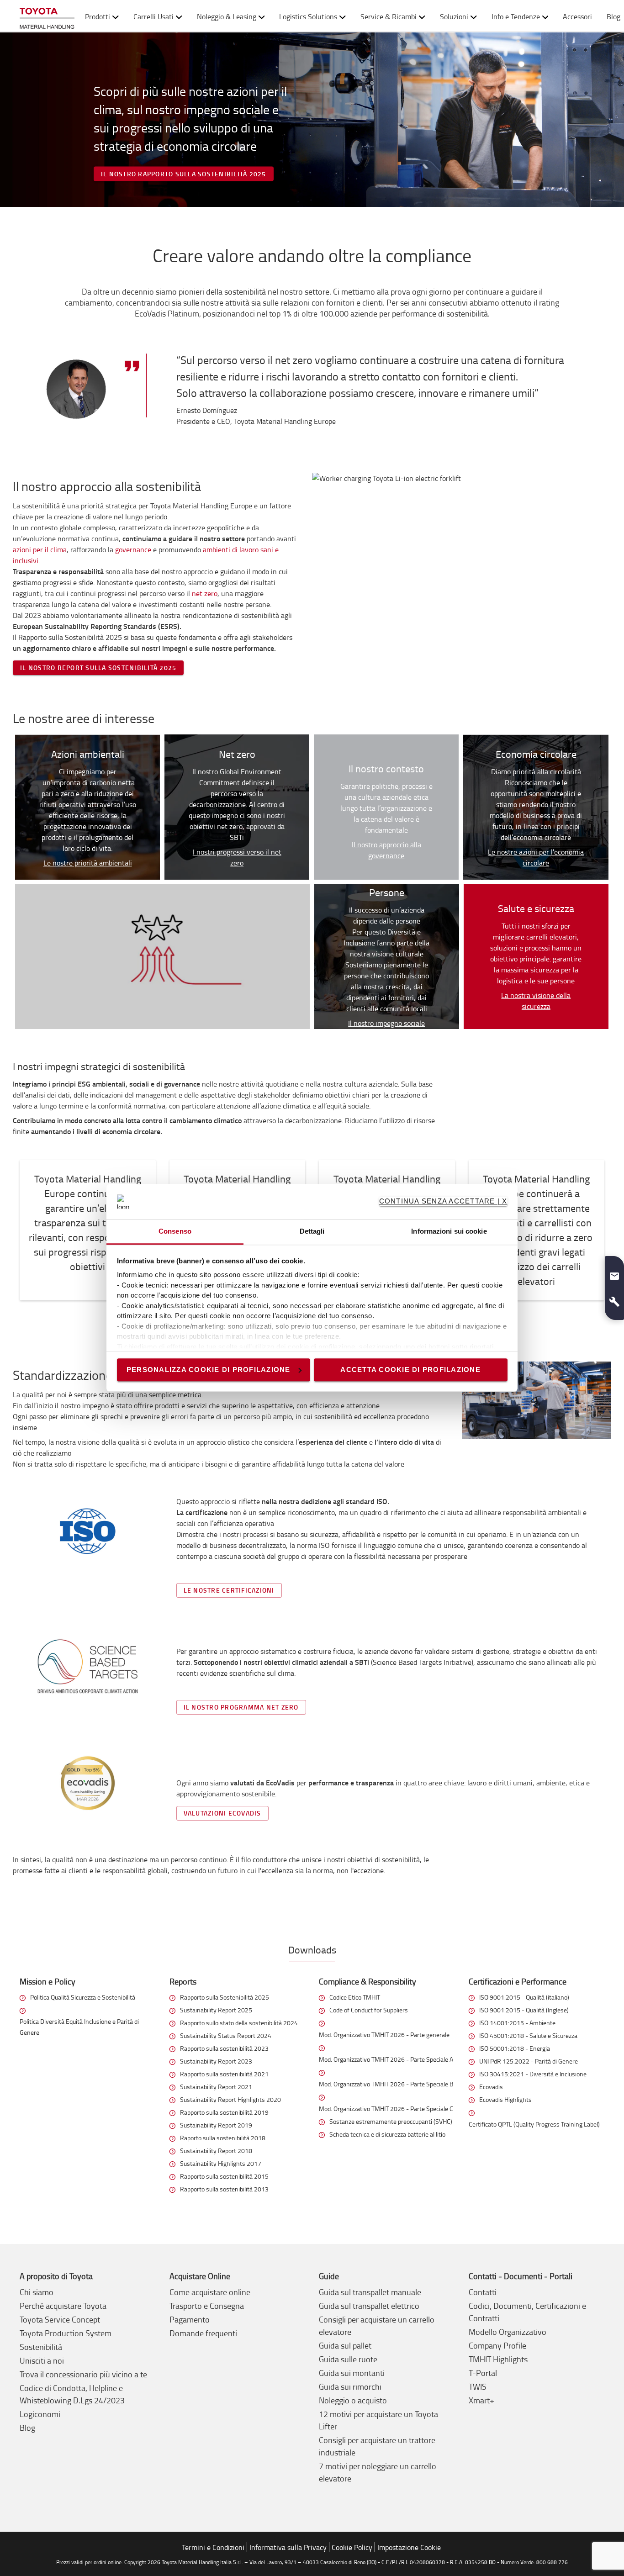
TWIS (478, 2386)
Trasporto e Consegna (207, 2306)
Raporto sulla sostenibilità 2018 (223, 2138)
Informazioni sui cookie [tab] (449, 1231)
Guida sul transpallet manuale (370, 2292)
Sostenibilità (41, 2347)
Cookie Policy (352, 2547)
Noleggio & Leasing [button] (227, 16)
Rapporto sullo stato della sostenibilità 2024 (239, 2023)
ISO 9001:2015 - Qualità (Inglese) (524, 2010)
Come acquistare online (210, 2292)
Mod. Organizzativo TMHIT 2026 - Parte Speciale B (386, 2084)
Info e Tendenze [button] (516, 16)
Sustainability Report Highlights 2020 (230, 2099)
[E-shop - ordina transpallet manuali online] (47, 16)
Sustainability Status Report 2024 (226, 2035)
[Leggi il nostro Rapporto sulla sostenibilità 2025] (312, 120)
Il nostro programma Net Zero (241, 1707)
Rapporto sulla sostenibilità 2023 (224, 2048)
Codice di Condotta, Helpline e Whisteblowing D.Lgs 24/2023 (72, 2394)
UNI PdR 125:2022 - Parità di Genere (529, 2061)
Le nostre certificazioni (229, 1590)
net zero (205, 593)
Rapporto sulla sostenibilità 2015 (224, 2176)
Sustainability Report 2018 (216, 2151)
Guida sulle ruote (348, 2359)
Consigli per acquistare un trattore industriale (377, 2446)
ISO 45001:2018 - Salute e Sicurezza (528, 2035)
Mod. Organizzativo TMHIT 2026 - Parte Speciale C (386, 2109)
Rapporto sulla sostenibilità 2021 (224, 2074)
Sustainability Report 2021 (216, 2087)
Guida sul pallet (345, 2345)
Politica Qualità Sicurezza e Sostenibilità (83, 1997)
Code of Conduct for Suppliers (369, 2010)
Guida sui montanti (352, 2373)
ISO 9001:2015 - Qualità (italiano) (524, 1997)
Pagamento (190, 2319)
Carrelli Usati (153, 16)
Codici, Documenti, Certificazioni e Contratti (527, 2312)
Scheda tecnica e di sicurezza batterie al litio (387, 2134)
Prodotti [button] (98, 16)
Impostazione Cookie (409, 2547)
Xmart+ (481, 2400)
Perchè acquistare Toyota (63, 2306)
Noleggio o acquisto (353, 2400)
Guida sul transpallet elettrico (369, 2306)
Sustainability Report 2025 (216, 2010)
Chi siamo (37, 2292)
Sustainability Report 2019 (216, 2125)
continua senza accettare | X (443, 1201)
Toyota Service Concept (60, 2319)
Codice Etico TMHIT (355, 1997)
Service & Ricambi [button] (389, 16)
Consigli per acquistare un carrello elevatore (377, 2325)
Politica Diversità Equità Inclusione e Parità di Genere (79, 2027)
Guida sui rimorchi (350, 2386)
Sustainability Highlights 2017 (221, 2163)
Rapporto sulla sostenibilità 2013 (224, 2189)
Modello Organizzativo (508, 2332)
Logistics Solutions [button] (308, 16)
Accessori (577, 16)
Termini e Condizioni (213, 2547)
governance (134, 549)
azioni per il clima (40, 549)
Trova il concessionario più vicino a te (83, 2374)
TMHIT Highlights (498, 2359)
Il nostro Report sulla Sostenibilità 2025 (98, 668)
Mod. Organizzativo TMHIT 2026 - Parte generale (384, 2035)
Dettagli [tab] (312, 1231)
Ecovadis (491, 2087)
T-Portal (483, 2373)
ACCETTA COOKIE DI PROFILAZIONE (410, 1370)
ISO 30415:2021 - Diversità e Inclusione (533, 2074)
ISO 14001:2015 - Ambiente (517, 2023)
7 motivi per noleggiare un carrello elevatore (378, 2472)
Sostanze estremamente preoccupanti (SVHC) (391, 2121)
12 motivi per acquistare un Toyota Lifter (378, 2420)
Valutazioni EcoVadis (222, 1813)
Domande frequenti (203, 2333)
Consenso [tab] (175, 1231)
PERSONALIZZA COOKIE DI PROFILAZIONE (209, 1370)
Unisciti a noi (42, 2360)
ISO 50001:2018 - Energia (515, 2048)
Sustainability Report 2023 (216, 2061)
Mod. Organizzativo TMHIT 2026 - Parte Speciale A (386, 2059)
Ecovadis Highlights (505, 2099)
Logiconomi (40, 2414)
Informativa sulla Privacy (288, 2547)
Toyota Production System (66, 2333)
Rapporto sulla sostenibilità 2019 (224, 2112)
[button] (614, 1272)
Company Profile (497, 2345)
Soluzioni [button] (454, 16)
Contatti (483, 2292)
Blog (27, 2428)
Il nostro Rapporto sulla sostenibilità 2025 (184, 174)
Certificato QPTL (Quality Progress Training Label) (534, 2124)
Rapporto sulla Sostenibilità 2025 (225, 1997)
